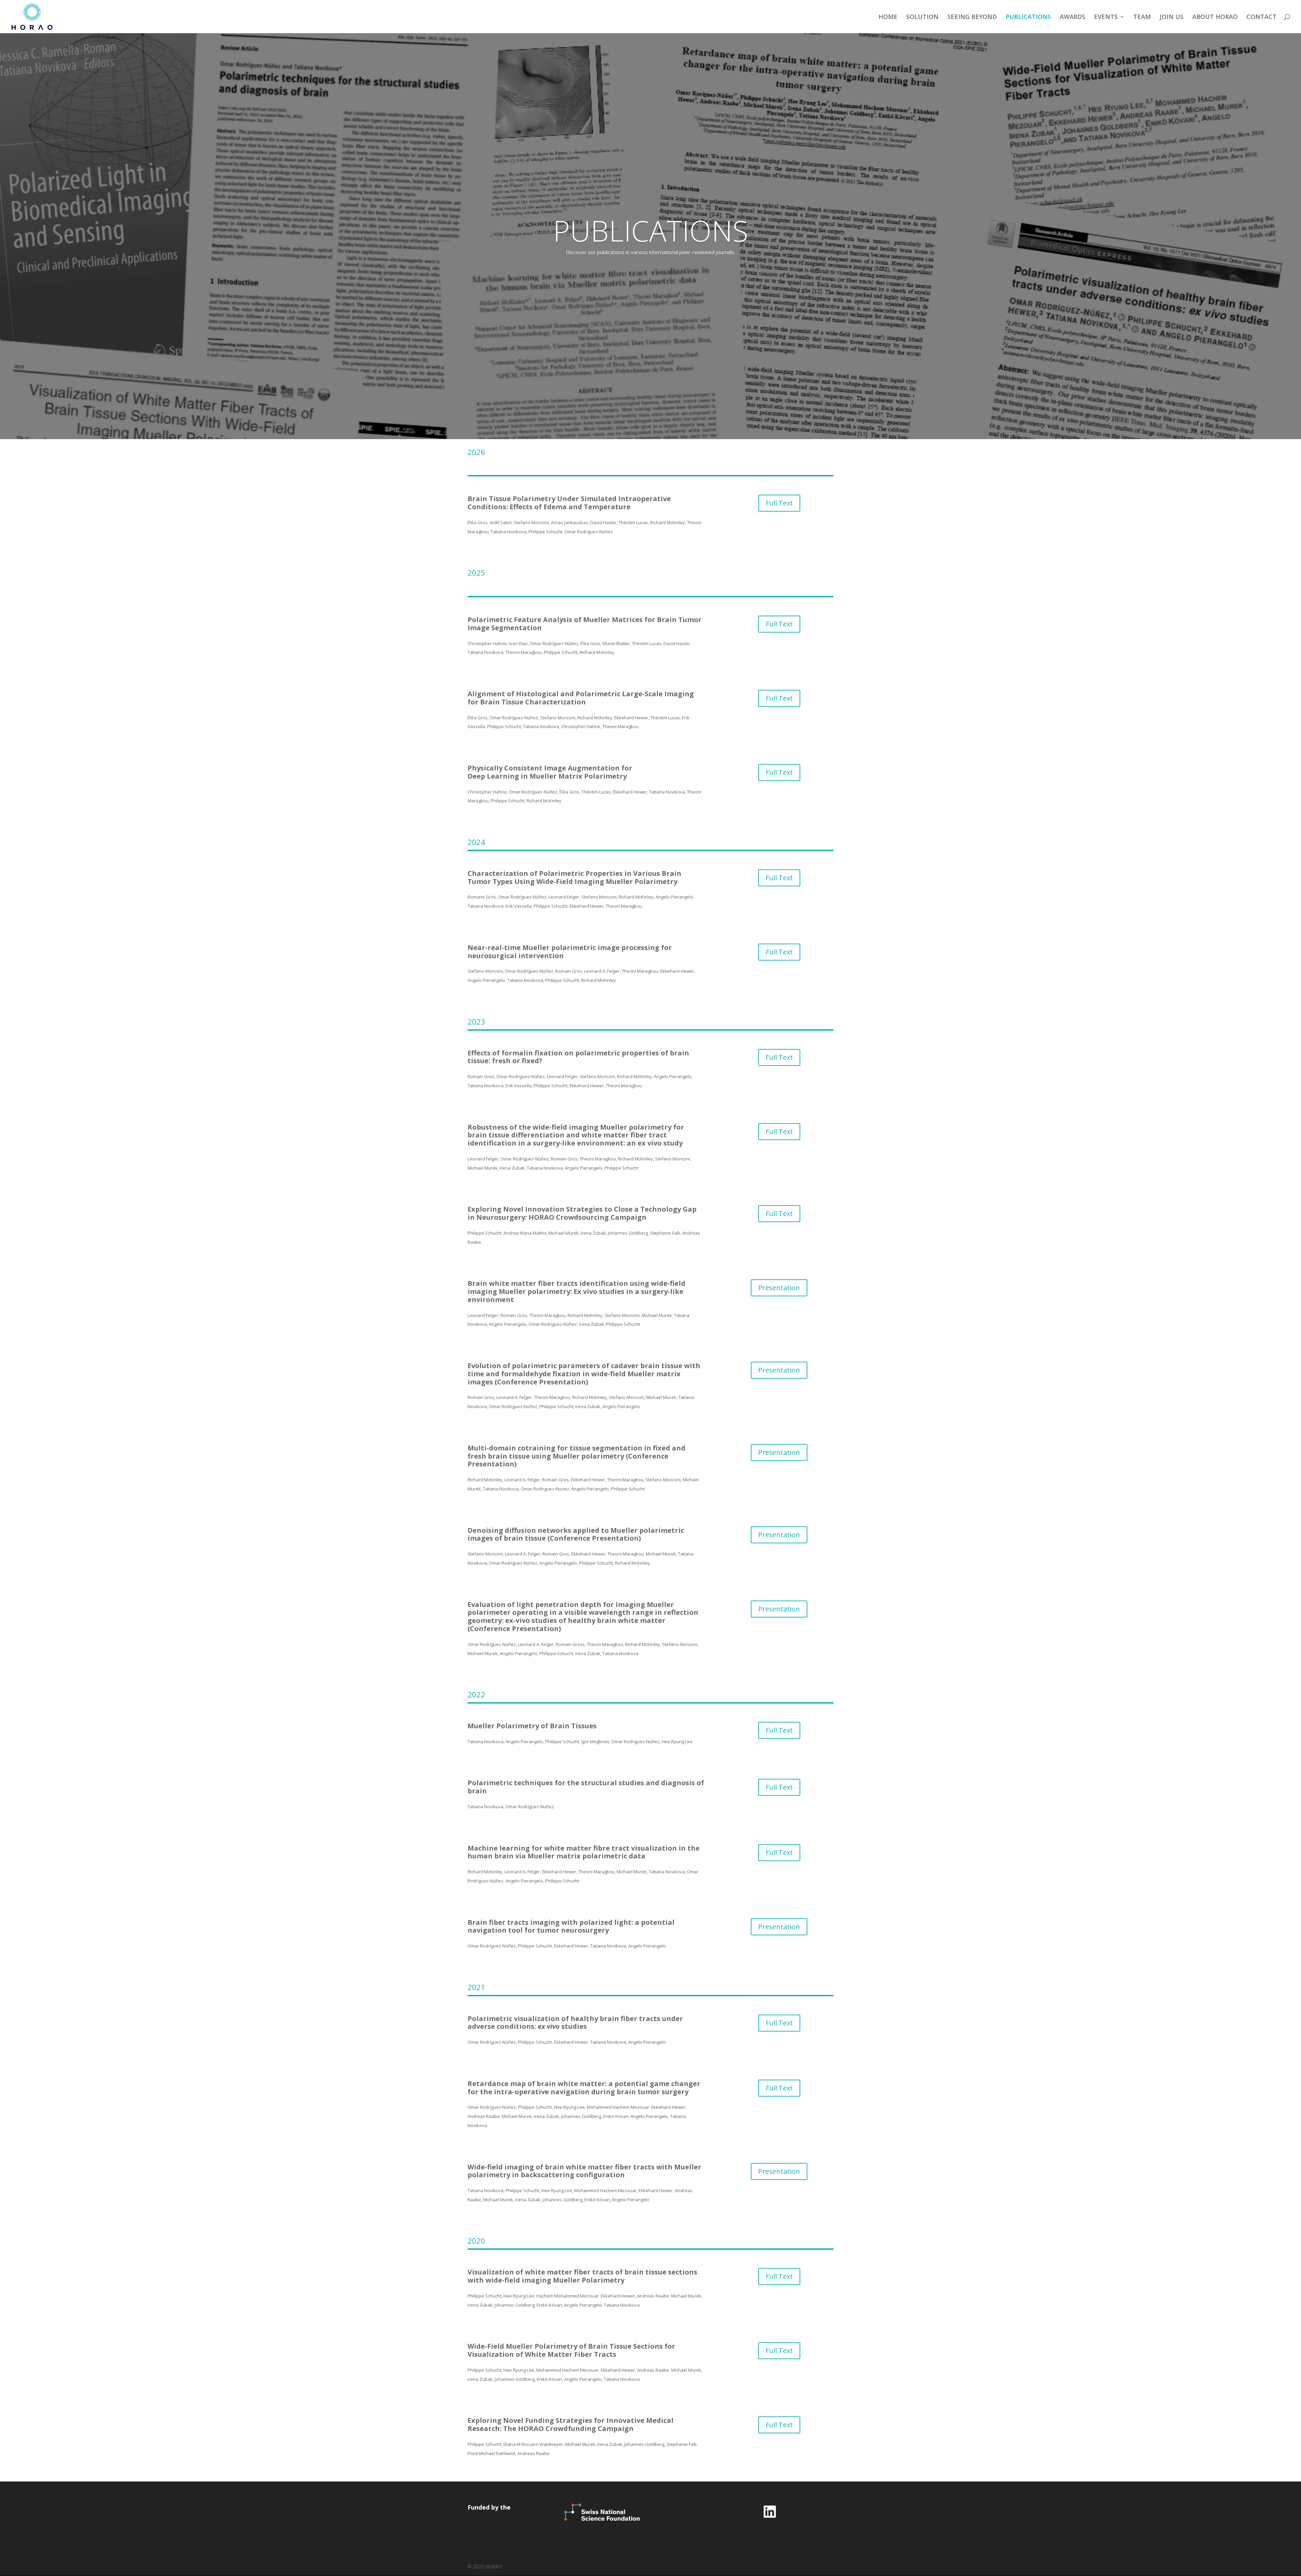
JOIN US (1172, 17)
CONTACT (1262, 17)
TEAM (1142, 17)
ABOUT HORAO (1215, 17)
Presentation (779, 1288)
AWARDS (1072, 17)
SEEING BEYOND (972, 17)
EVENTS (1106, 17)
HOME (888, 17)
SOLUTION (922, 17)
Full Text (779, 503)
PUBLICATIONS (1028, 17)
